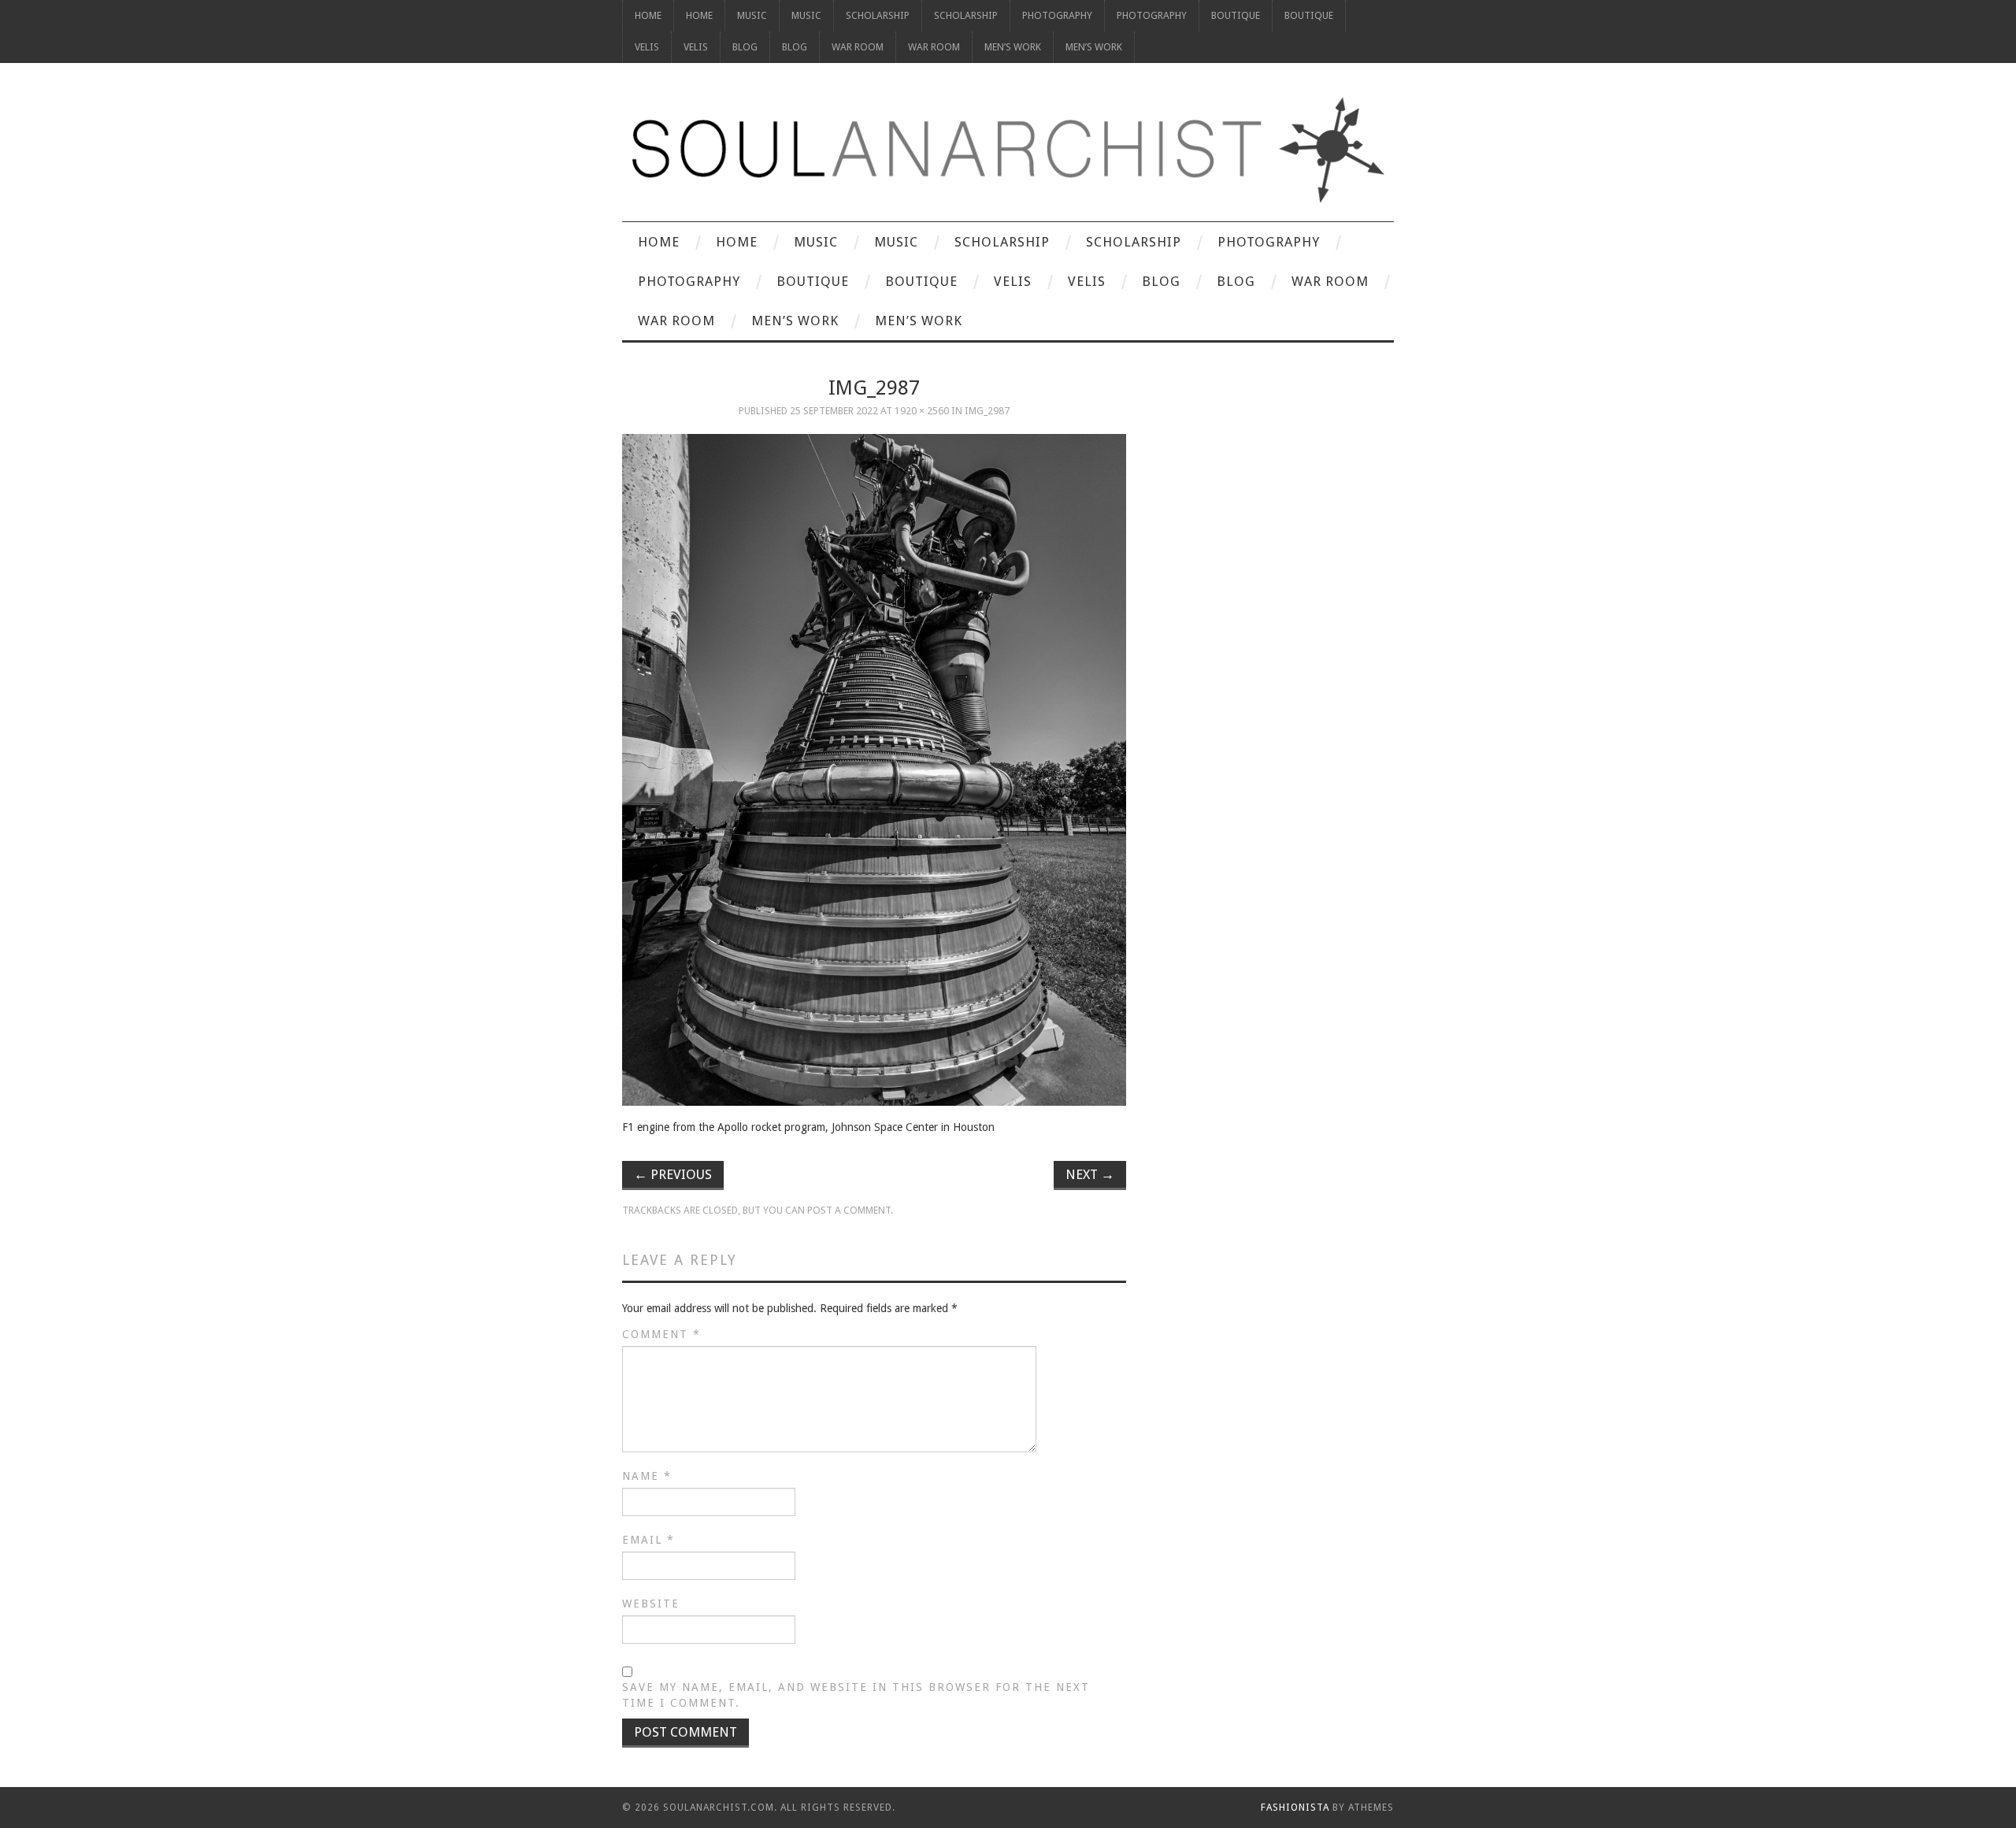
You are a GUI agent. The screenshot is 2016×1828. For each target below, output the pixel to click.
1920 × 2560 (922, 411)
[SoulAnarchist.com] (1008, 150)
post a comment (849, 1210)
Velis (647, 47)
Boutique (1236, 15)
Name (647, 1476)
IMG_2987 (987, 411)
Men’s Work (1013, 47)
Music (752, 15)
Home (648, 15)
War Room (858, 47)
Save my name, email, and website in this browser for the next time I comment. (856, 1695)
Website (651, 1604)
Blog (745, 47)
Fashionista (1295, 1808)
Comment (661, 1334)
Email (649, 1540)
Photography (1057, 15)
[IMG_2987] (874, 770)
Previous (673, 1174)
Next (1090, 1174)
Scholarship (878, 15)
